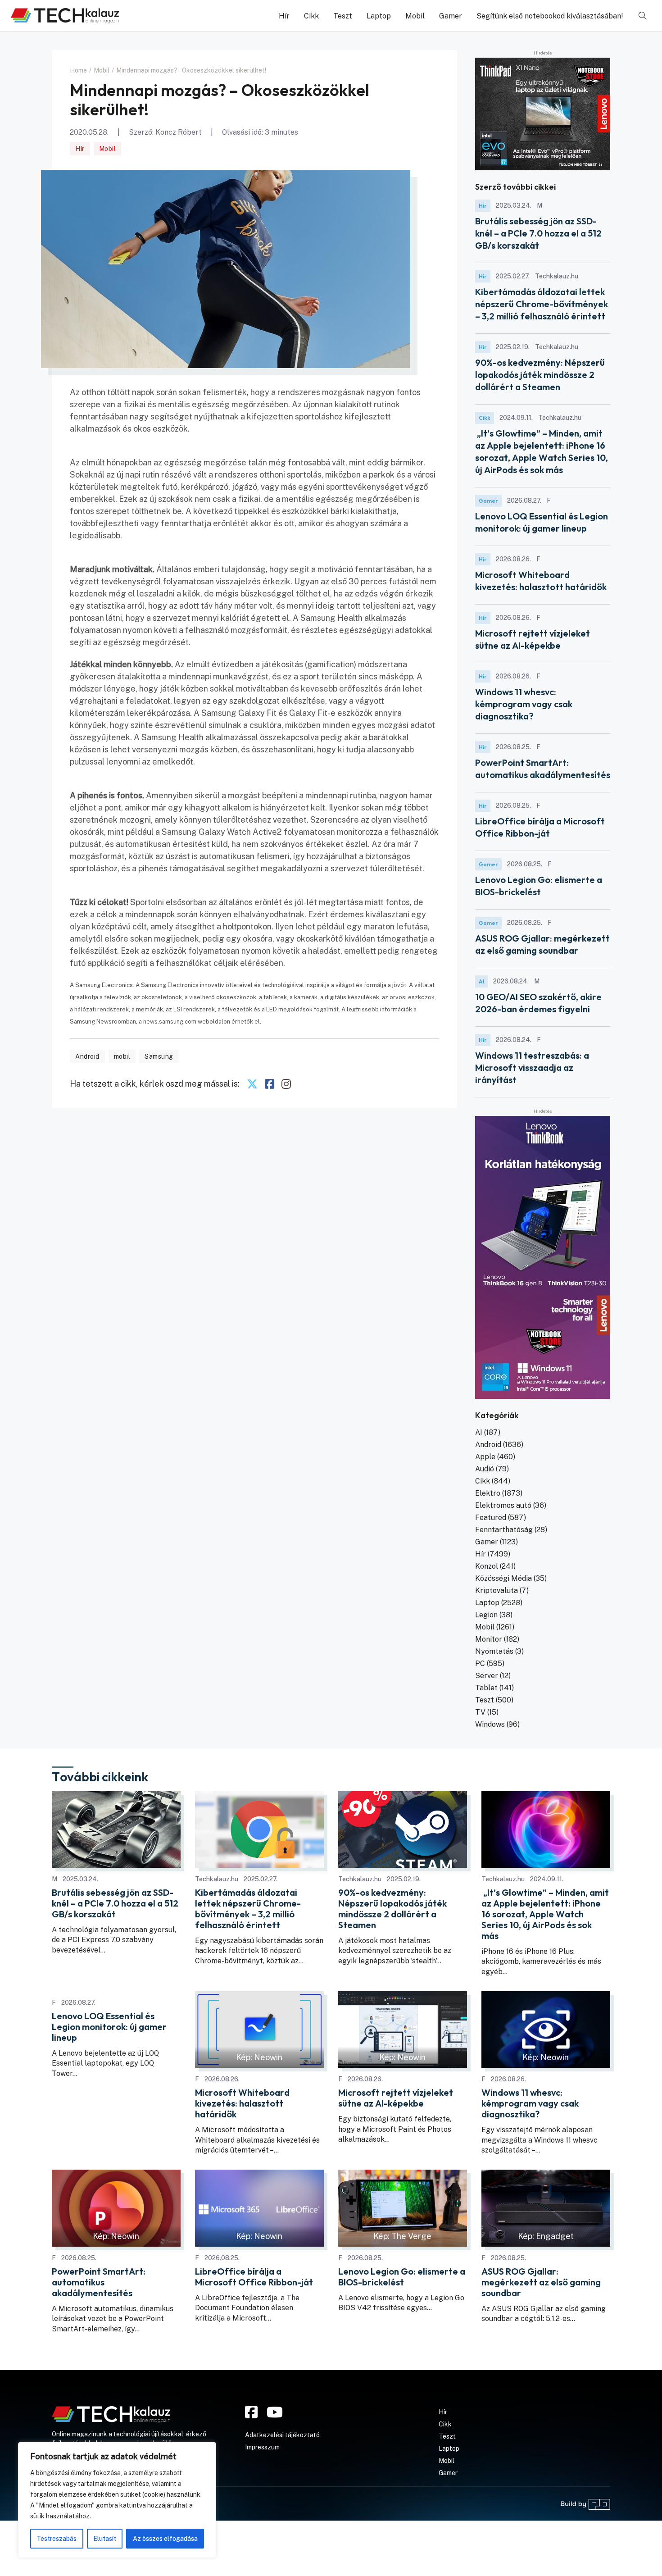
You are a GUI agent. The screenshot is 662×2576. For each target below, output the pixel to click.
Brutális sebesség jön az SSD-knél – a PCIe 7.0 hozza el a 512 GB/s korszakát (538, 233)
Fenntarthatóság (504, 1530)
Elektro (488, 1493)
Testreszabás (57, 2539)
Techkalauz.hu (217, 1879)
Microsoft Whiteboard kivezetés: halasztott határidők (242, 2103)
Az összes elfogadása (165, 2539)
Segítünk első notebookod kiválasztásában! (550, 16)
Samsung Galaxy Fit (239, 713)
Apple (485, 1457)
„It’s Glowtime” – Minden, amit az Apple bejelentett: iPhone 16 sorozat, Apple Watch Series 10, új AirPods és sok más (545, 1914)
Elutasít (105, 2539)
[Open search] (643, 16)
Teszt (343, 16)
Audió (485, 1469)
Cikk (311, 16)
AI (481, 981)
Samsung (159, 1056)
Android (87, 1056)
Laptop (379, 16)
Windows (490, 1724)
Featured (491, 1518)
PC (480, 1663)
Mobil (415, 16)
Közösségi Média (503, 1578)
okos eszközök (161, 429)
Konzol (487, 1566)
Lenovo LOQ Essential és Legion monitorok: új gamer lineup (109, 2027)
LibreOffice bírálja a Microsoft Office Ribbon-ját (254, 2277)
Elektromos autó (503, 1505)
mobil (122, 1056)
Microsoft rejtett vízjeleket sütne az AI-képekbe (396, 2098)
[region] (117, 2500)
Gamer (451, 16)
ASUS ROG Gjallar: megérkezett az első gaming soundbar (541, 2282)
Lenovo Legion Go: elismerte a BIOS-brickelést (402, 2277)
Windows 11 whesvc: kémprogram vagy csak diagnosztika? (524, 704)
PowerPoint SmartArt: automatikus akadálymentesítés (99, 2282)
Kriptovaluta (496, 1591)
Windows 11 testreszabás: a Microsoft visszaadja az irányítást (532, 1067)
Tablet (486, 1688)
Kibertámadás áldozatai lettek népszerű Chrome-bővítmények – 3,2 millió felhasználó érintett (542, 304)
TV (480, 1712)
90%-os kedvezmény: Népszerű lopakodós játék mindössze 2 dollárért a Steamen (540, 375)
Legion (486, 1615)
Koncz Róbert (179, 132)
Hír (284, 16)
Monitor (489, 1639)
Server (487, 1676)
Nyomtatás (494, 1651)
